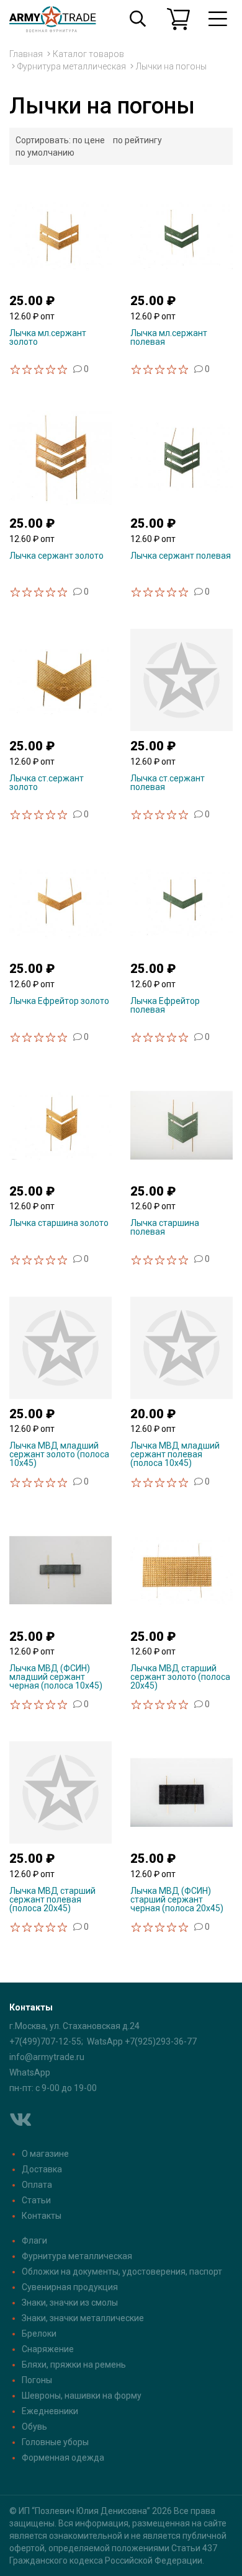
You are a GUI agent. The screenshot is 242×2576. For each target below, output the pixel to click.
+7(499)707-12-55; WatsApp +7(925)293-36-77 (103, 2041)
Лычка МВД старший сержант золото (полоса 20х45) (180, 1677)
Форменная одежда (63, 2458)
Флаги (34, 2241)
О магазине (45, 2154)
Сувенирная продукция (70, 2287)
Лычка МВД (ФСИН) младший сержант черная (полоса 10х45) (56, 1677)
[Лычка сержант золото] (60, 456)
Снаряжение (48, 2349)
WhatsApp (30, 2072)
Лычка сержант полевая (181, 556)
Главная (26, 54)
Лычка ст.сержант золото (47, 783)
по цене (89, 140)
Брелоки (39, 2334)
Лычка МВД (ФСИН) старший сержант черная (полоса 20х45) (177, 1899)
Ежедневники (50, 2411)
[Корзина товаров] (178, 19)
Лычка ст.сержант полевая (168, 783)
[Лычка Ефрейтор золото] (60, 902)
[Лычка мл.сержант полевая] (181, 234)
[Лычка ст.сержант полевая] (181, 679)
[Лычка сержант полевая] (181, 456)
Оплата (37, 2185)
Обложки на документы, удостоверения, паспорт (122, 2272)
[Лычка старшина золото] (60, 1124)
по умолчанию (45, 153)
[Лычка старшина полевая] (181, 1124)
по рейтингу (137, 140)
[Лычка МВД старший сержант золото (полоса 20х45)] (181, 1570)
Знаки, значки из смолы (70, 2303)
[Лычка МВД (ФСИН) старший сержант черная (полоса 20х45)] (181, 1792)
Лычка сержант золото (56, 556)
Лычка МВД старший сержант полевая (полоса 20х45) (52, 1899)
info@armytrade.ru (47, 2057)
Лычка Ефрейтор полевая (165, 1005)
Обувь (34, 2427)
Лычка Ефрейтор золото (59, 1001)
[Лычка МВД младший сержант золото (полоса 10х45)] (60, 1347)
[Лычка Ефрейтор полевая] (181, 902)
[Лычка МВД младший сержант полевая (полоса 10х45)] (181, 1347)
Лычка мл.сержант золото (48, 337)
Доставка (42, 2169)
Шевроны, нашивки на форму (82, 2396)
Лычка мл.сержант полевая (169, 337)
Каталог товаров (88, 54)
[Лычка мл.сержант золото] (60, 234)
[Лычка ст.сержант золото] (60, 679)
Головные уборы (55, 2442)
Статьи (36, 2200)
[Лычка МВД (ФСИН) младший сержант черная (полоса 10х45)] (60, 1570)
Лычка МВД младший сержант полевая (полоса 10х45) (175, 1454)
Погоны (37, 2380)
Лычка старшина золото (59, 1223)
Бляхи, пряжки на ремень (74, 2365)
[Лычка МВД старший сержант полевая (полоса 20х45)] (60, 1792)
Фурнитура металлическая (72, 66)
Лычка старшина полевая (165, 1227)
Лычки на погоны (171, 66)
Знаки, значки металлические (83, 2318)
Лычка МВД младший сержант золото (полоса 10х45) (59, 1454)
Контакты (42, 2216)
